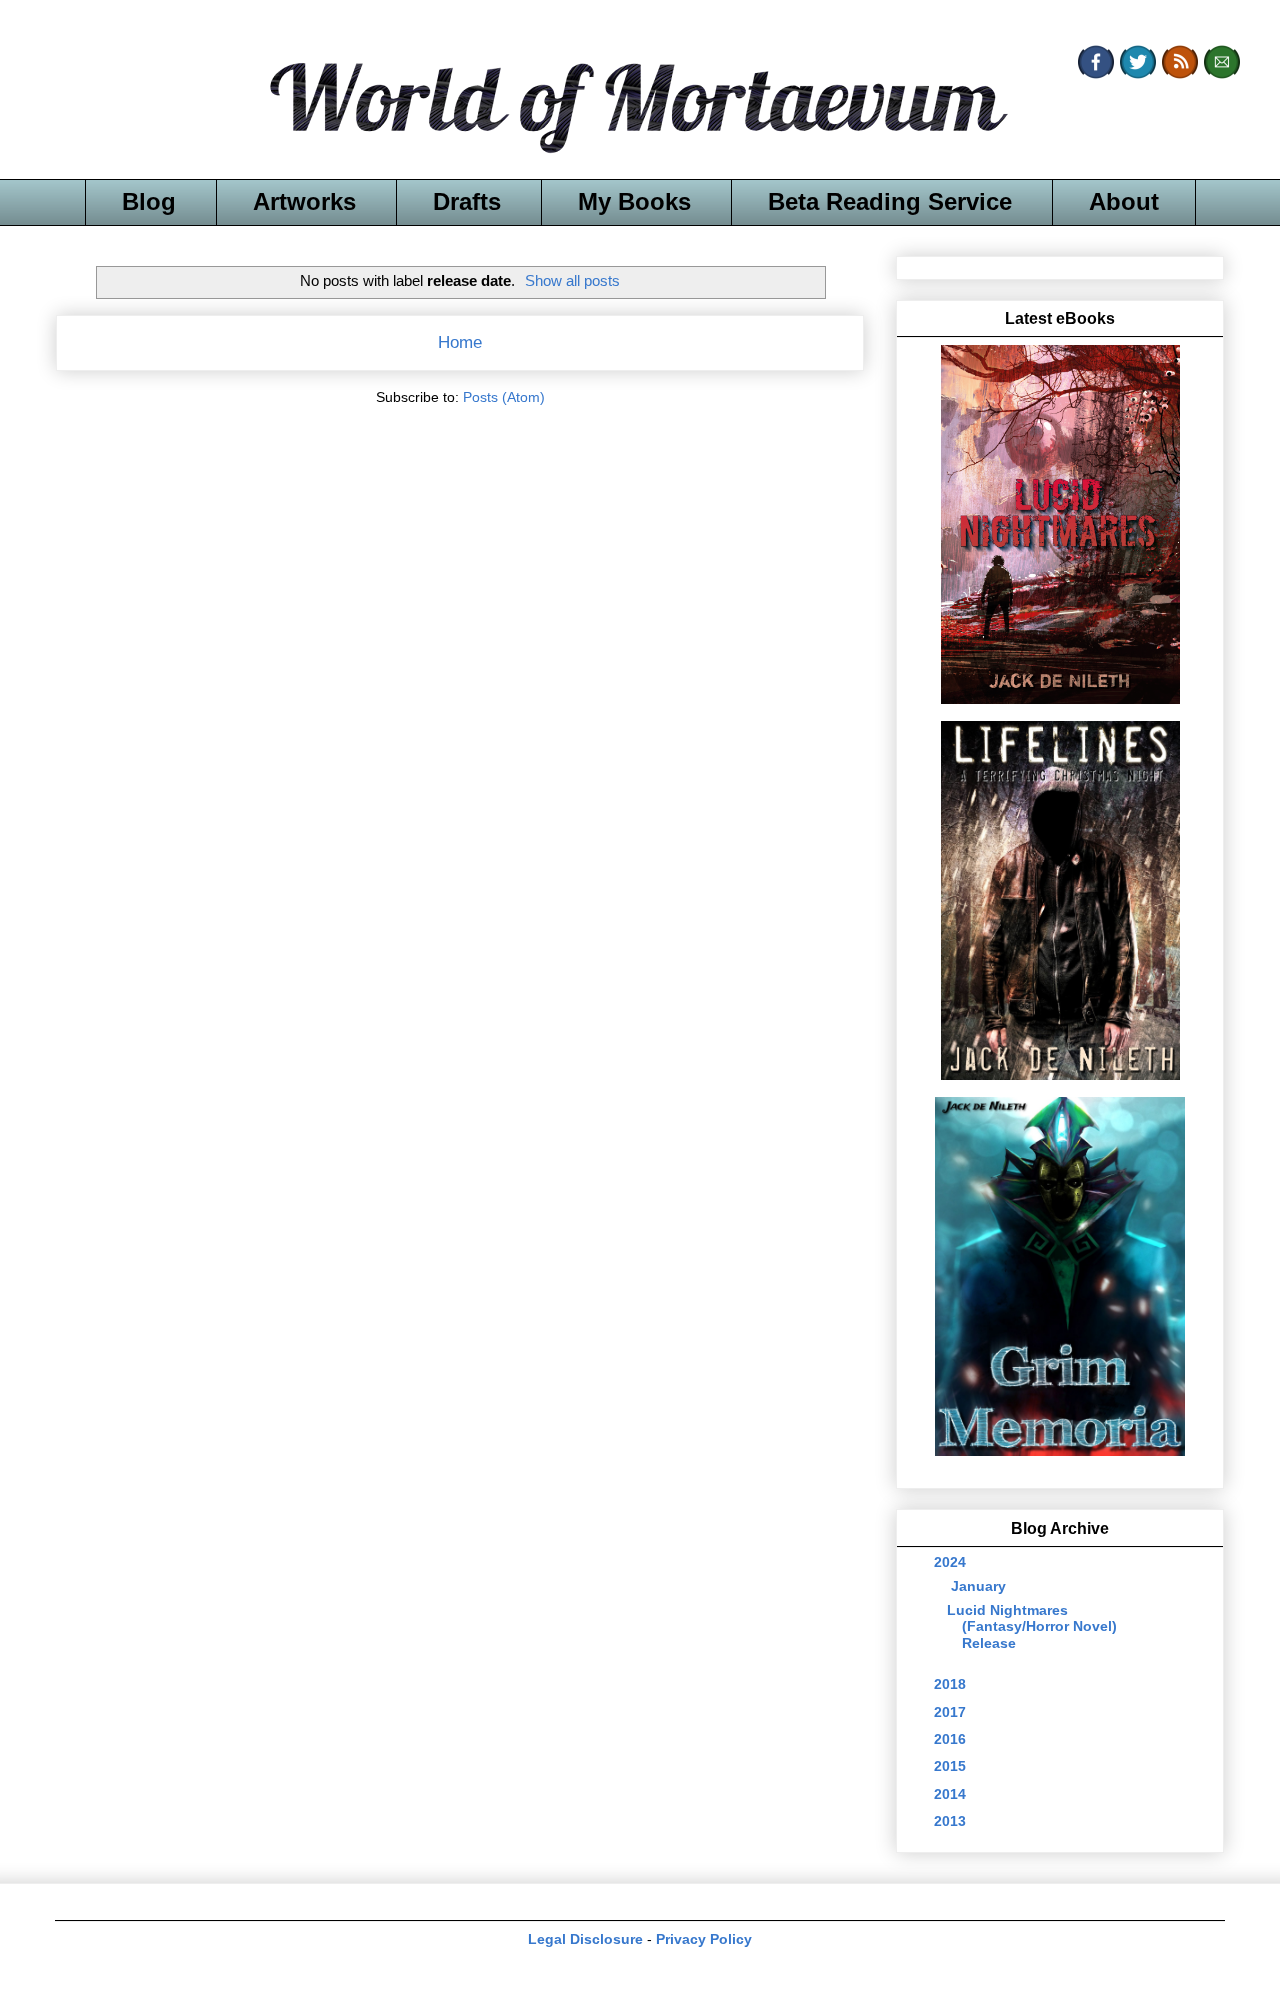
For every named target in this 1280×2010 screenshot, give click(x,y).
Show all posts (572, 280)
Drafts (467, 201)
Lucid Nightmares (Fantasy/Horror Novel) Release (1032, 1627)
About (1124, 201)
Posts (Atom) (504, 397)
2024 (952, 1562)
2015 (952, 1766)
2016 (952, 1739)
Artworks (304, 201)
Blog (149, 201)
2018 (952, 1684)
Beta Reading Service (890, 201)
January (980, 1586)
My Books (634, 201)
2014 (952, 1794)
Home (460, 342)
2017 (952, 1712)
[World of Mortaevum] (640, 111)
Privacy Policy (704, 1939)
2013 (952, 1821)
